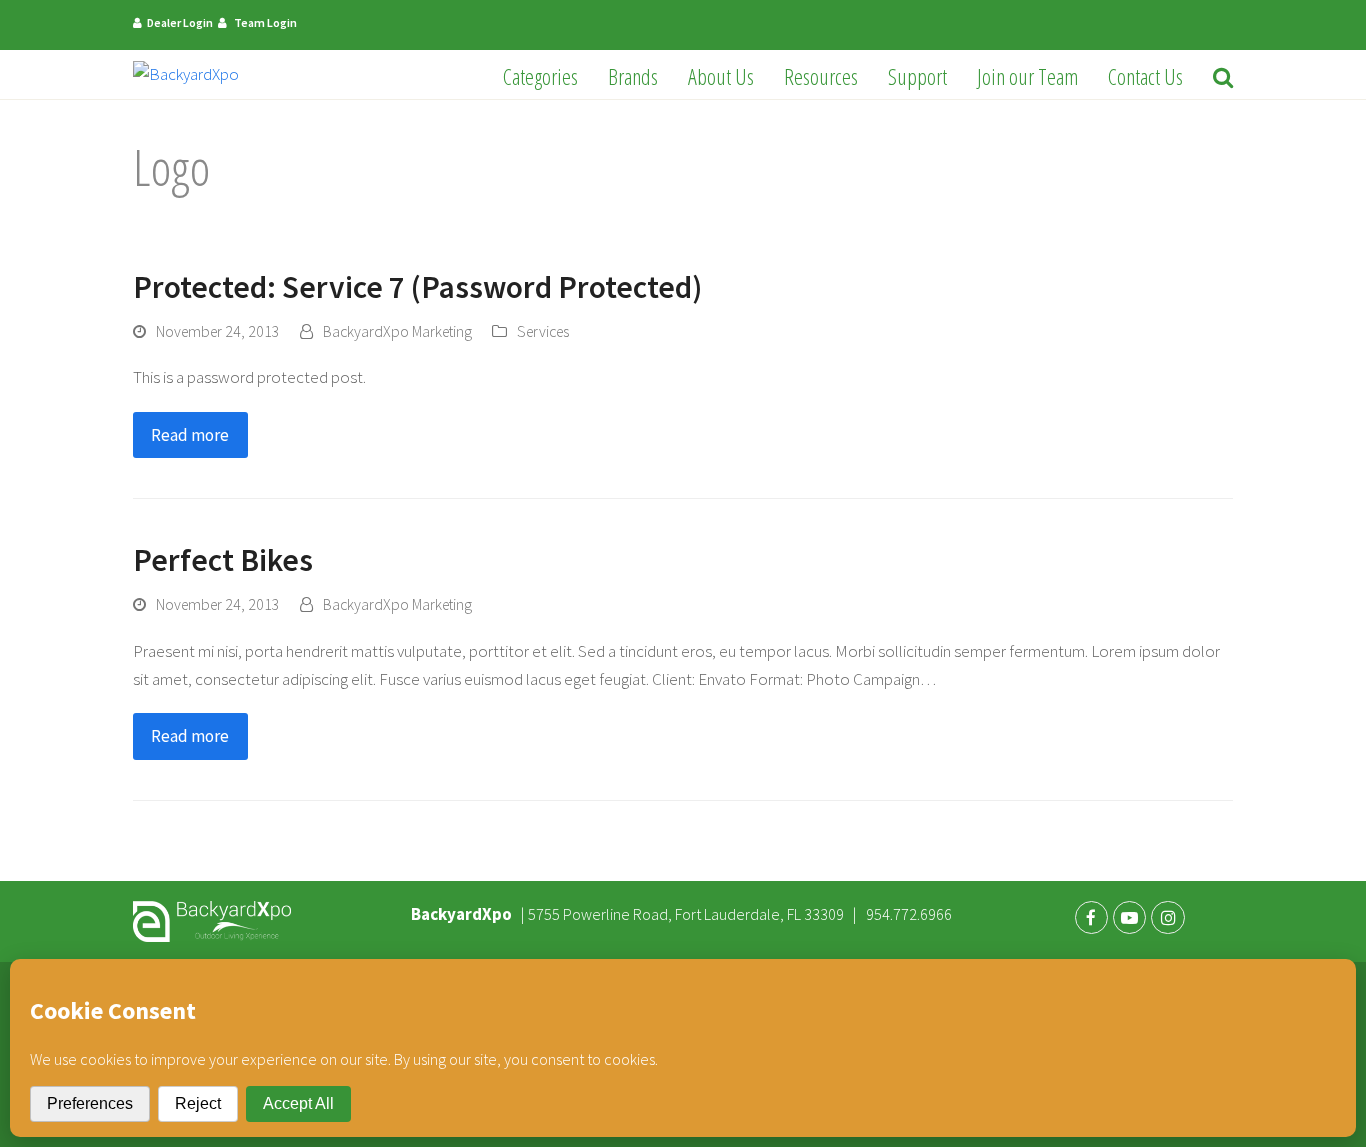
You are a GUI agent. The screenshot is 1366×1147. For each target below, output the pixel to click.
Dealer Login (180, 22)
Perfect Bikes (223, 560)
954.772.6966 (910, 914)
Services (543, 331)
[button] (1223, 76)
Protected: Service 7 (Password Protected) (417, 287)
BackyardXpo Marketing (397, 331)
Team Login (265, 22)
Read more (190, 435)
